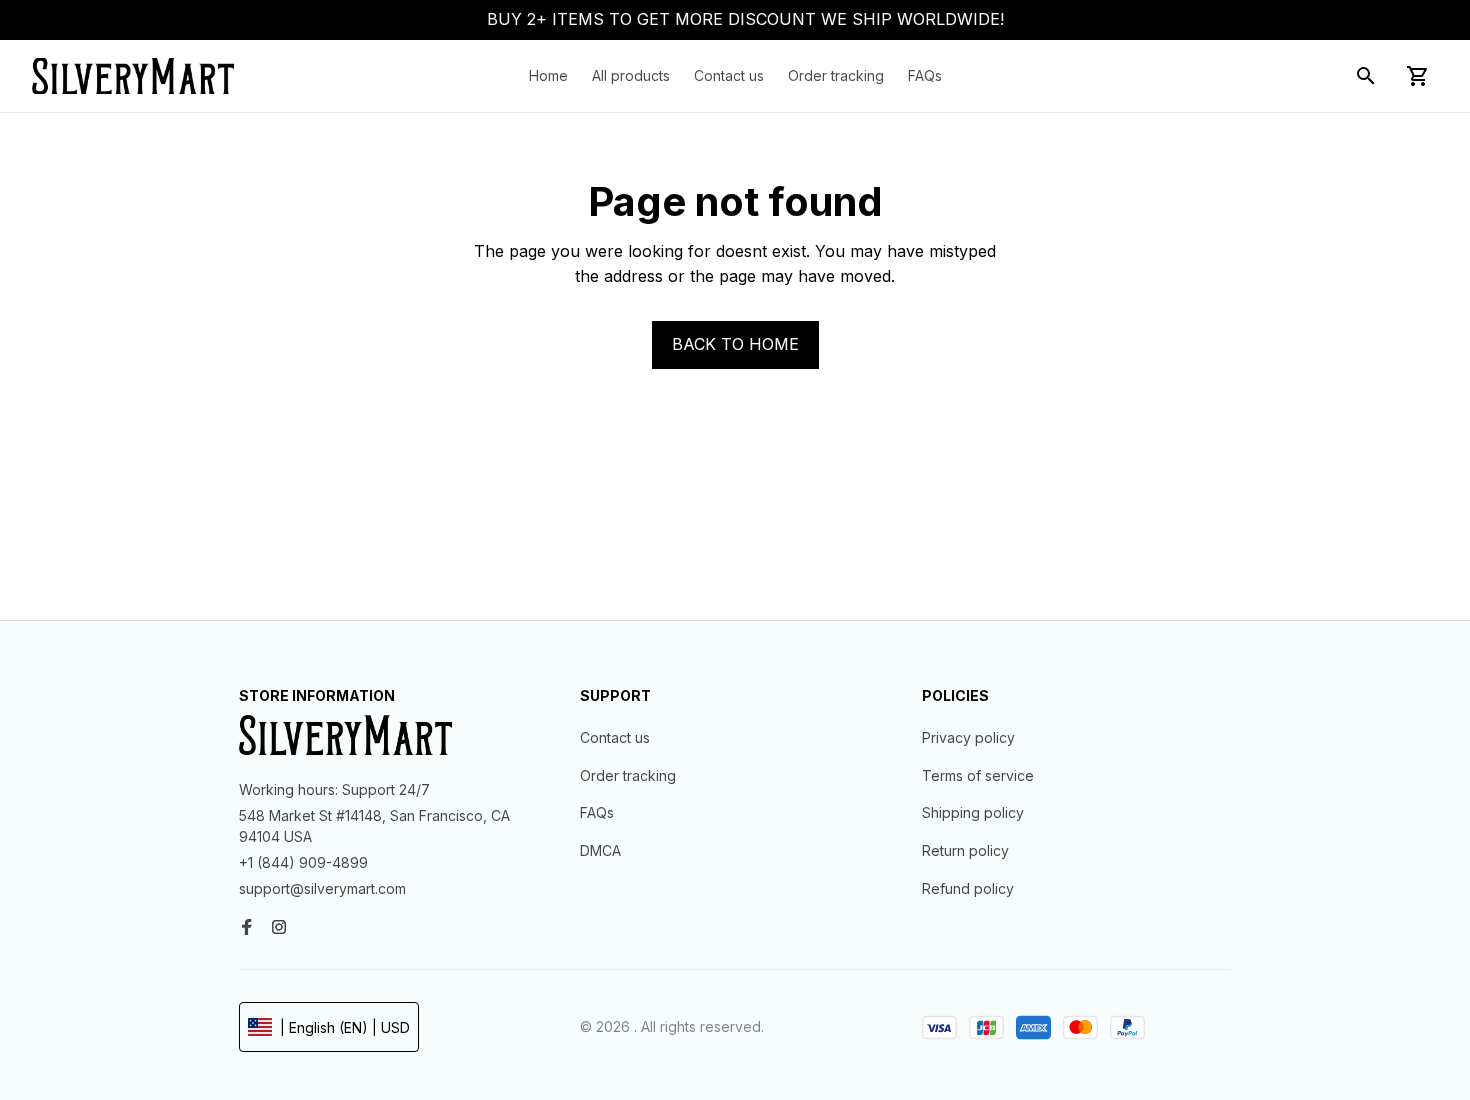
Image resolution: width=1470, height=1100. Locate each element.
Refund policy (968, 888)
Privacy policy (968, 737)
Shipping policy (973, 812)
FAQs (597, 812)
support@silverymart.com (322, 888)
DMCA (600, 850)
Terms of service (978, 775)
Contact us (615, 737)
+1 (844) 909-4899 (303, 862)
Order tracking (628, 775)
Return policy (965, 850)
